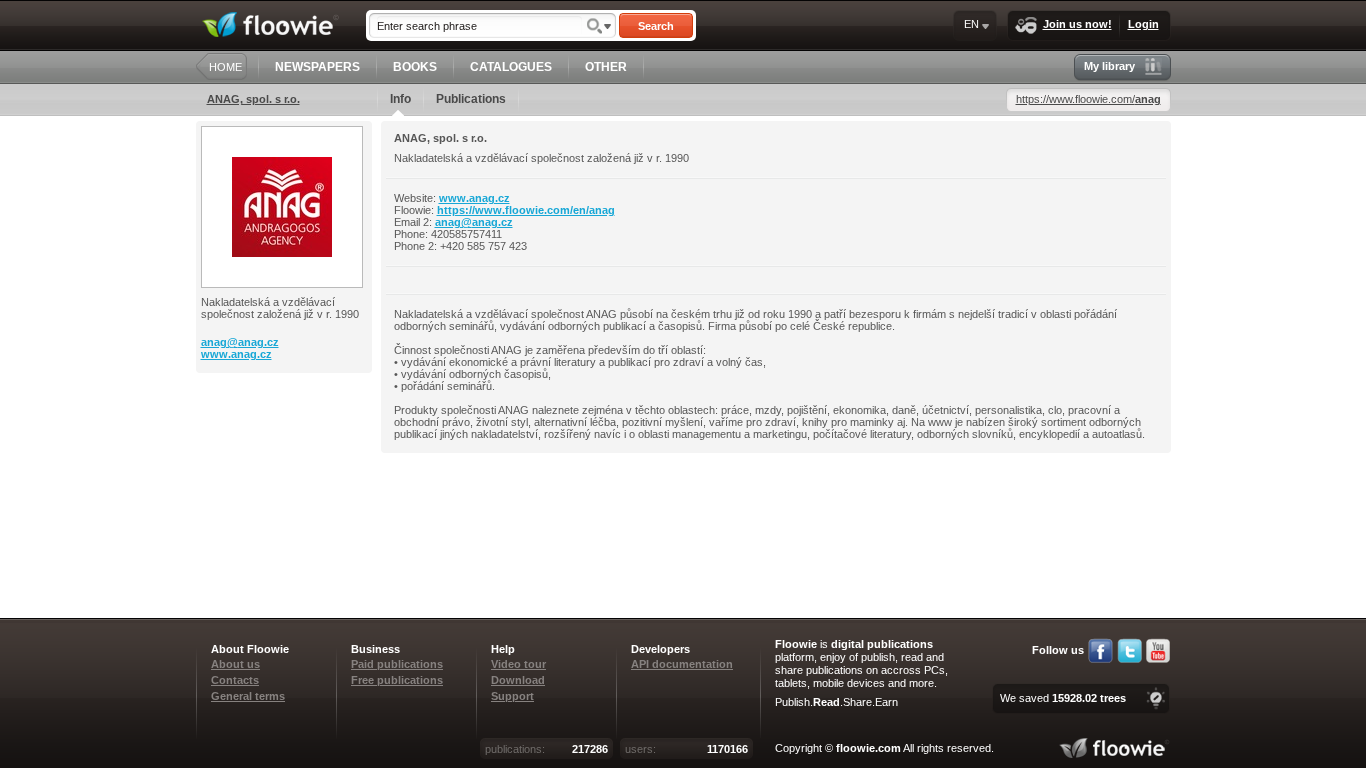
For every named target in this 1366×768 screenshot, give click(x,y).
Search (656, 26)
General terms (248, 696)
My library (1109, 66)
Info (400, 99)
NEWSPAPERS (317, 67)
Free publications (397, 680)
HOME (225, 67)
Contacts (235, 680)
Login (1143, 24)
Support (512, 696)
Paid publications (397, 664)
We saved (1063, 698)
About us (235, 664)
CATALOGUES (511, 67)
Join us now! (1077, 24)
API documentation (682, 664)
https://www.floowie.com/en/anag (526, 210)
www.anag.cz (236, 354)
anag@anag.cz (240, 342)
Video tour (518, 664)
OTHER (606, 67)
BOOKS (415, 67)
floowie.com (868, 748)
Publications (471, 99)
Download (518, 680)
